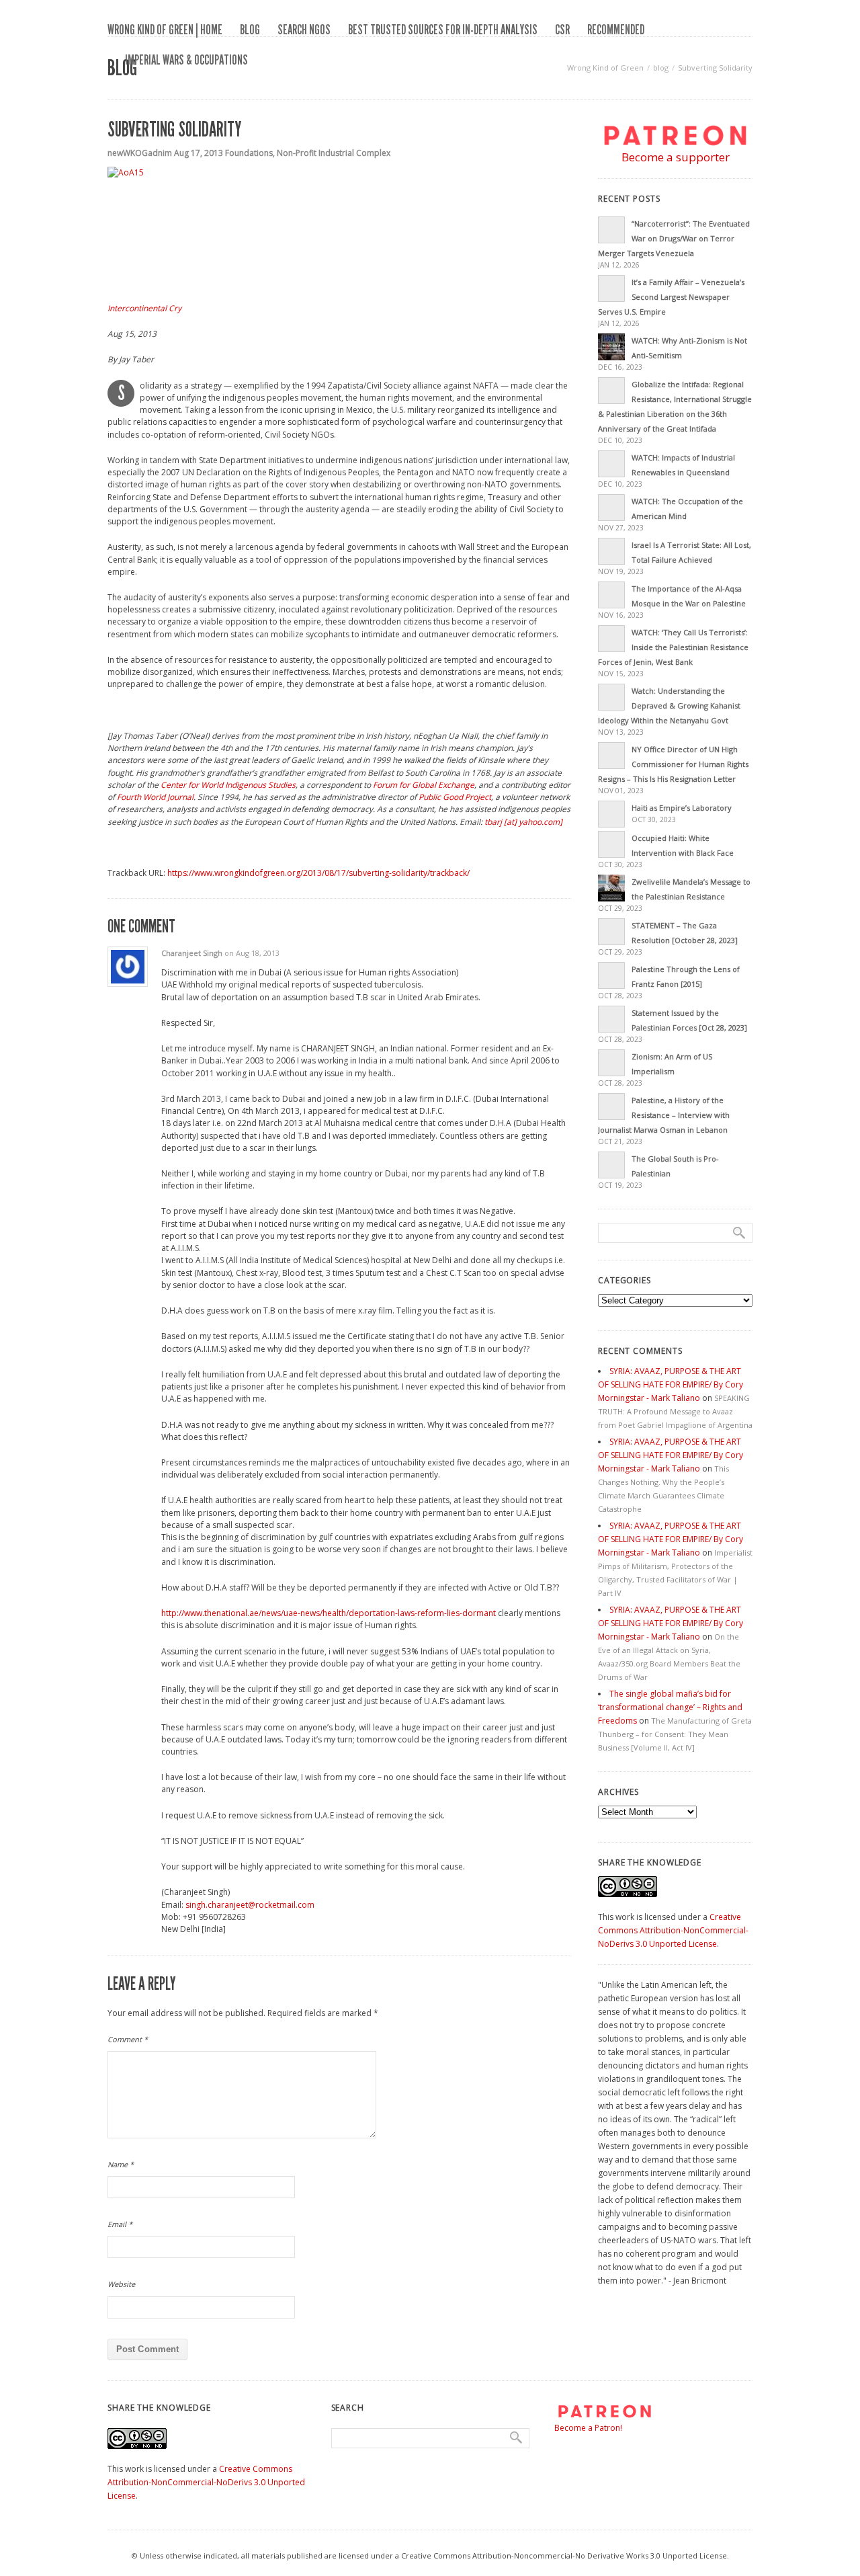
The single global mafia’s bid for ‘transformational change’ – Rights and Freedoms (670, 1707)
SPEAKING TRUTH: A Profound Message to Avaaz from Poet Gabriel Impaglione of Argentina (675, 1411)
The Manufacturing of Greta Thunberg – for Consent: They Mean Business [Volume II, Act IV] (675, 1734)
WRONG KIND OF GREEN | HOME (165, 30)
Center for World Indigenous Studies (228, 785)
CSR (562, 30)
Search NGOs (304, 30)
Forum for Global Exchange (424, 785)
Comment (128, 2039)
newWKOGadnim (140, 153)
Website (121, 2284)
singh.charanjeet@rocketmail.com (250, 1905)
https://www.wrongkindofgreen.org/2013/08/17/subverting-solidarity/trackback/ (318, 873)
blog (250, 30)
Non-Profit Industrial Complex (334, 153)
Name (121, 2164)
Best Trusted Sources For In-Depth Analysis (443, 30)
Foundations (249, 153)
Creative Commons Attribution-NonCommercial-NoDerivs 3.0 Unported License (673, 1930)
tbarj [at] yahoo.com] (523, 822)
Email (120, 2224)
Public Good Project (455, 797)
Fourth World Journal (155, 797)
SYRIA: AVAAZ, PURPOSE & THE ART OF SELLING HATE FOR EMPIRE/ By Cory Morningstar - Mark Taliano (671, 1384)
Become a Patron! (588, 2428)
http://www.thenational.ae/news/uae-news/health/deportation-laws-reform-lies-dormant (329, 1613)
